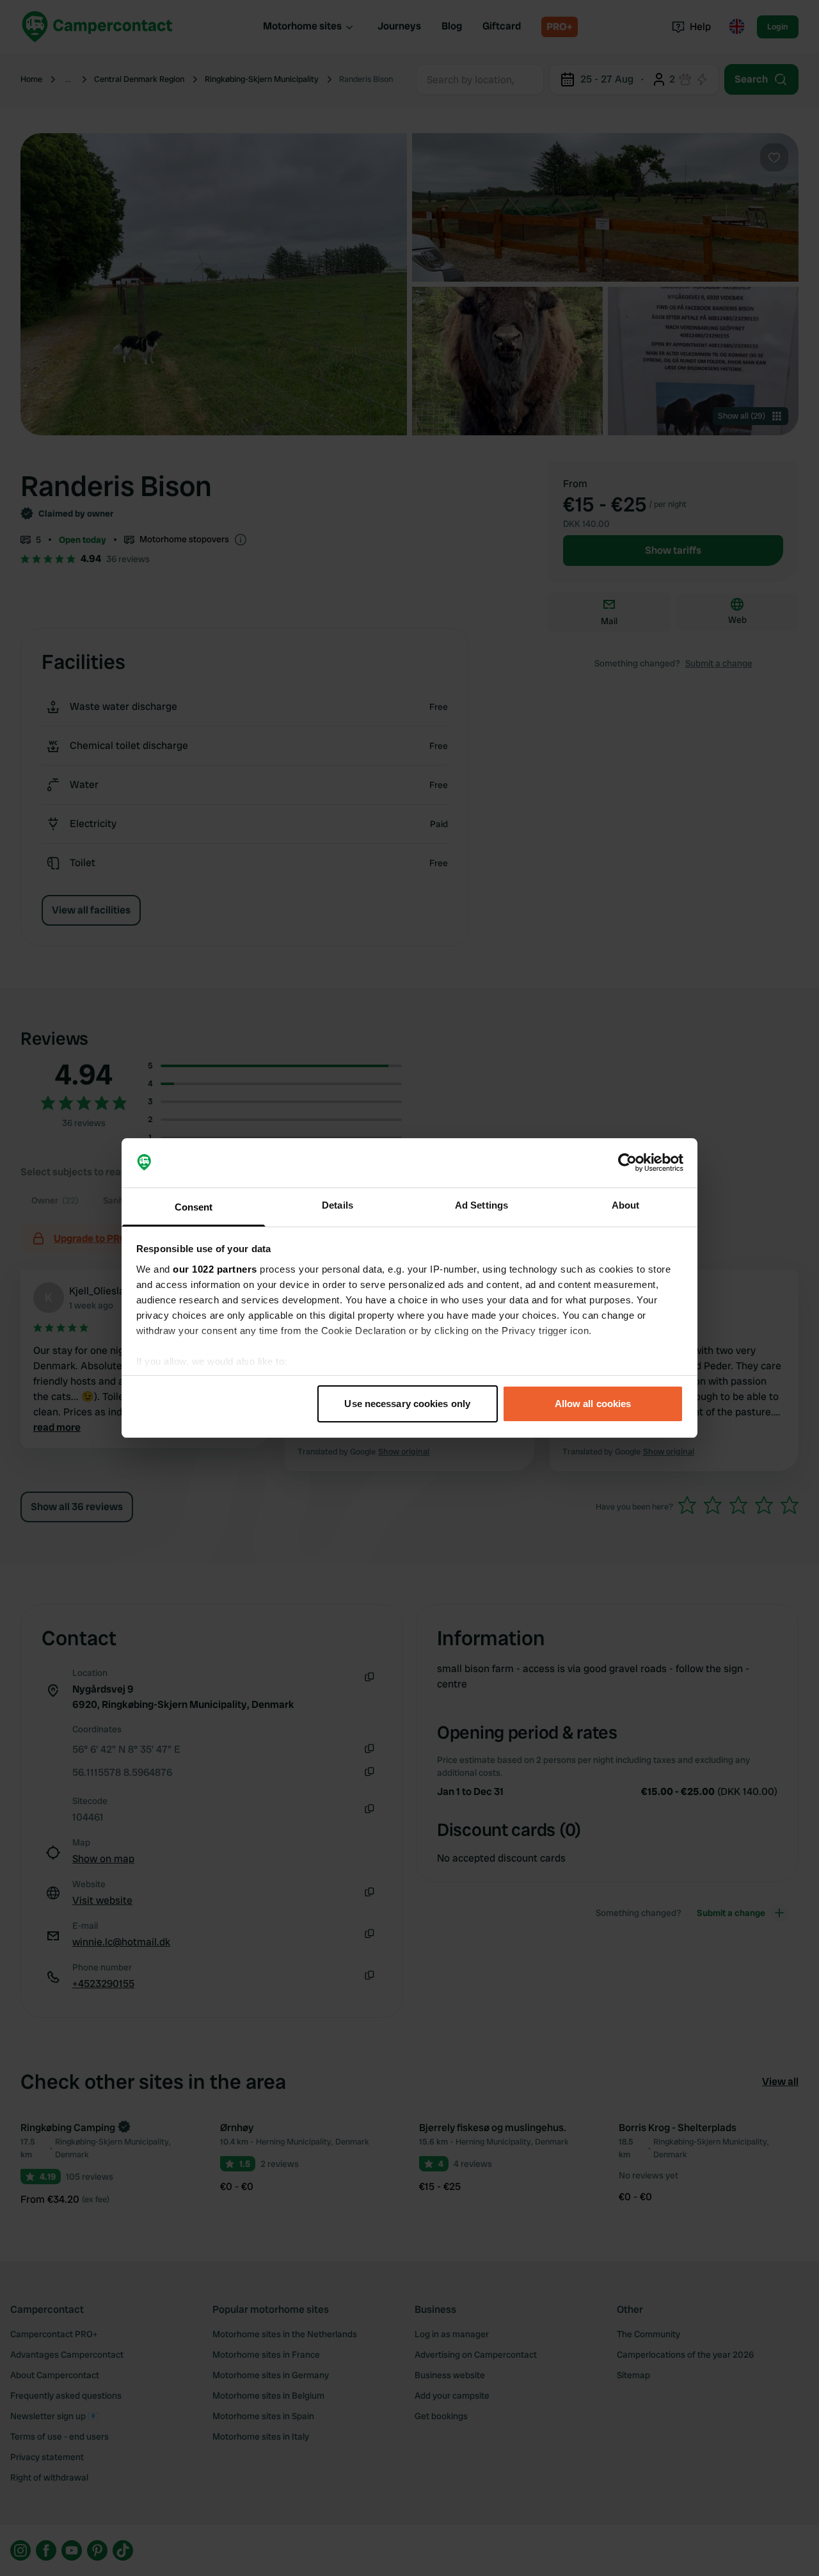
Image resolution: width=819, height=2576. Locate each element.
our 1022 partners (215, 1269)
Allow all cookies (593, 1404)
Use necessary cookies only (407, 1404)
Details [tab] (338, 1205)
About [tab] (626, 1205)
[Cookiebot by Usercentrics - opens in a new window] (627, 1163)
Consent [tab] (194, 1207)
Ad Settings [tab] (481, 1205)
